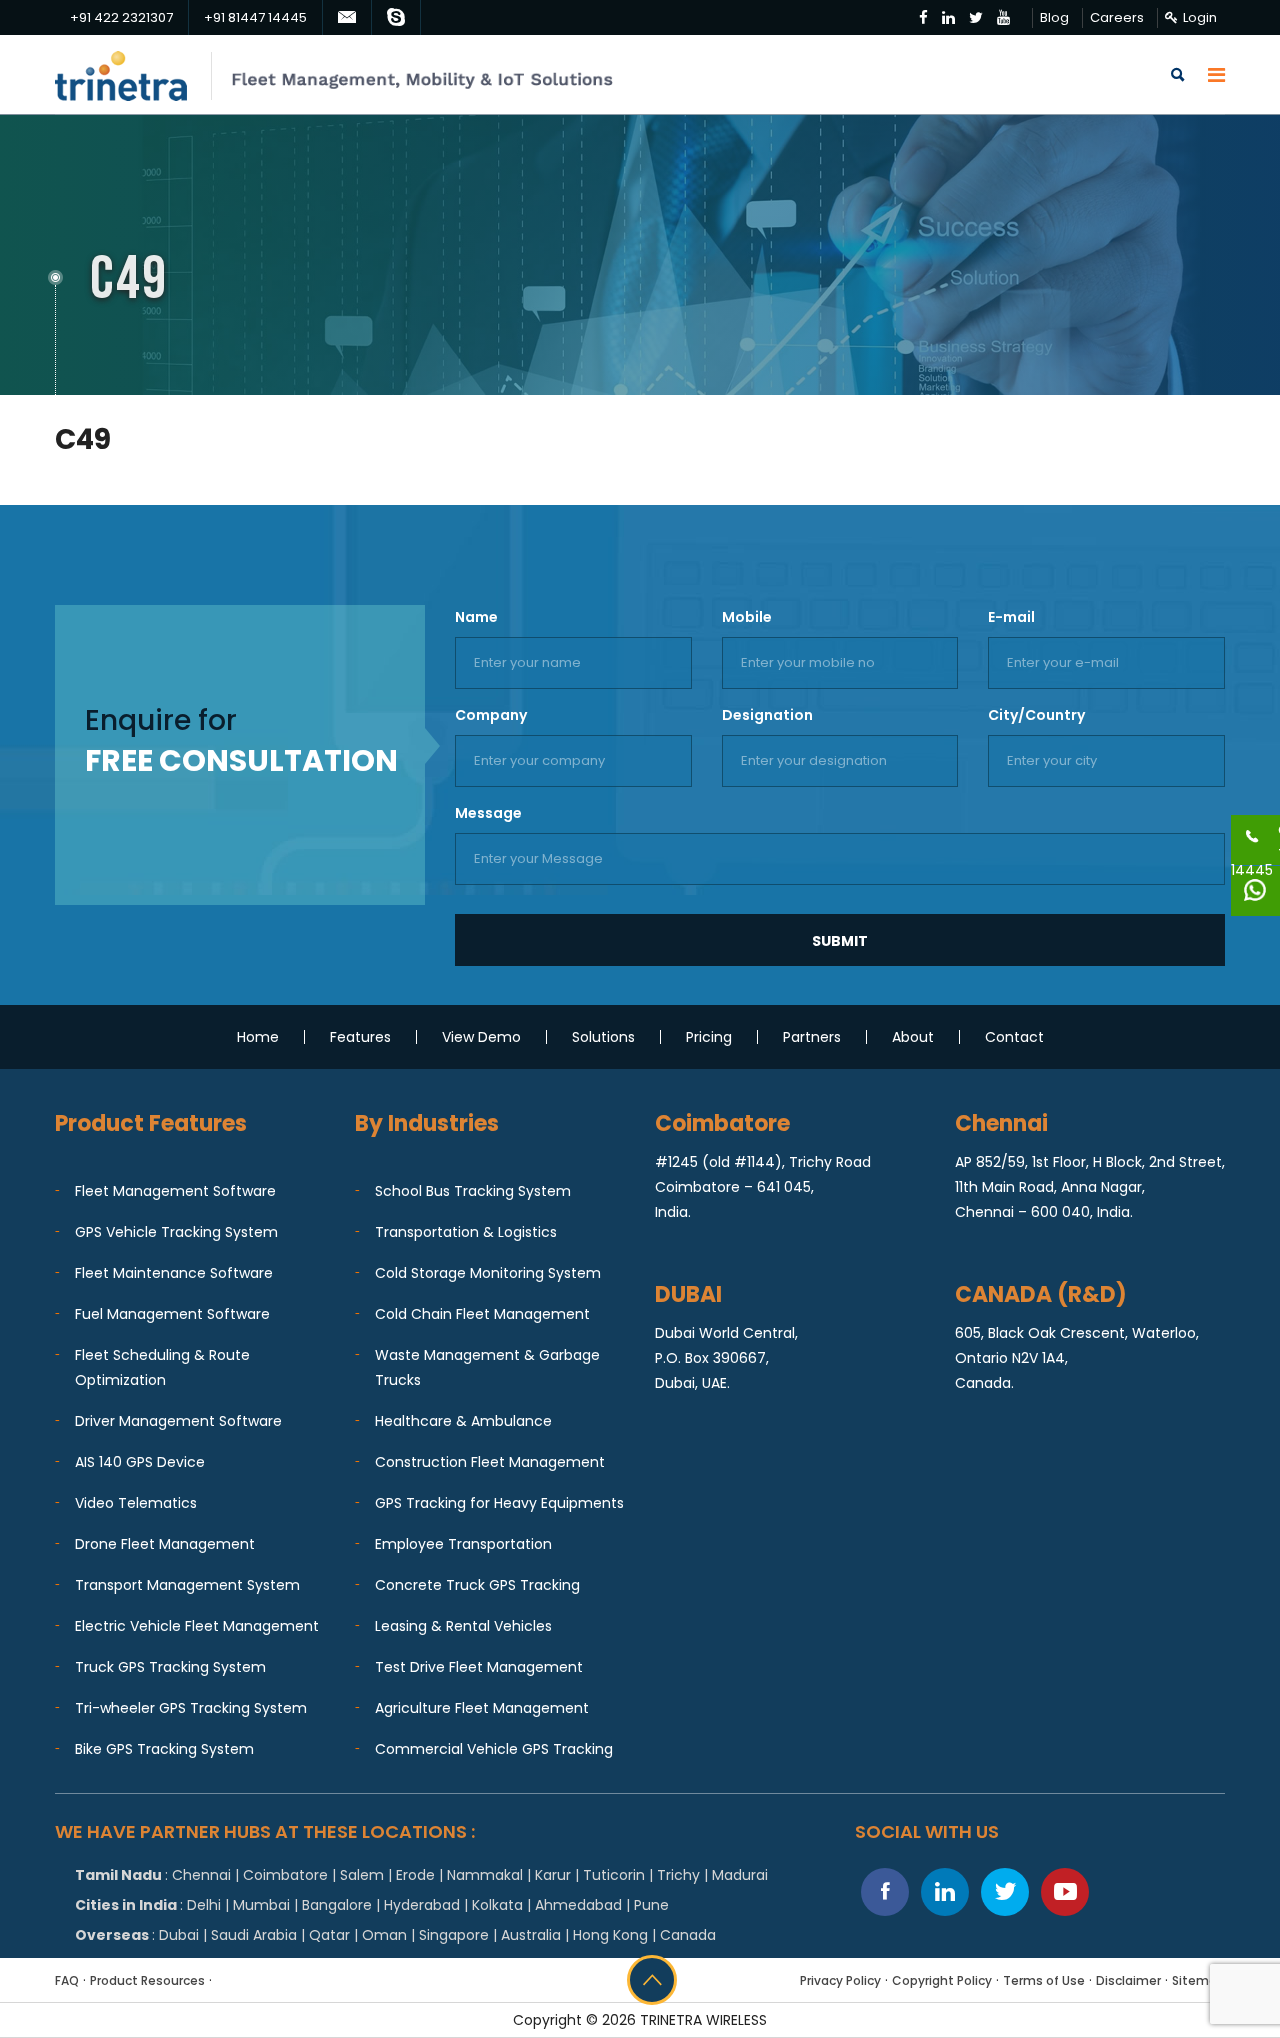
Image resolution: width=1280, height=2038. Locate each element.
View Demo (481, 1037)
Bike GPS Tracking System (164, 1749)
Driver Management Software (178, 1421)
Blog (1054, 17)
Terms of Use (1044, 1980)
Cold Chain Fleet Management (482, 1314)
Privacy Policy (840, 1980)
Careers (1117, 17)
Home (258, 1037)
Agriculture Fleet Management (482, 1708)
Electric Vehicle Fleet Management (197, 1626)
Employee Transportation (463, 1544)
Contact (1014, 1037)
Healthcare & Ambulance (463, 1421)
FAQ (67, 1980)
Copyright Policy (942, 1980)
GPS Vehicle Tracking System (176, 1232)
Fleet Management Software (175, 1191)
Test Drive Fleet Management (479, 1667)
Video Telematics (136, 1503)
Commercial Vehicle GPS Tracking (494, 1749)
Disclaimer (1128, 1980)
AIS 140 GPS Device (140, 1462)
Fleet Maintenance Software (174, 1273)
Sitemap (1198, 1980)
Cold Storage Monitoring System (488, 1273)
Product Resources (147, 1980)
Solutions (603, 1037)
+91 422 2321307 (121, 17)
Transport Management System (187, 1585)
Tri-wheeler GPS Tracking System (191, 1708)
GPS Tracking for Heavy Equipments (499, 1503)
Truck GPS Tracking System (170, 1667)
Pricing (709, 1037)
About (913, 1037)
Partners (812, 1037)
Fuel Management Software (172, 1314)
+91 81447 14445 (255, 17)
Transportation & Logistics (466, 1232)
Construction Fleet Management (490, 1462)
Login (1200, 17)
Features (360, 1037)
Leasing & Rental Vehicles (463, 1626)
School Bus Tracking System (473, 1191)
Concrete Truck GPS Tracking (477, 1585)
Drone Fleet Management (165, 1544)
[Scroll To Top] (652, 1980)
